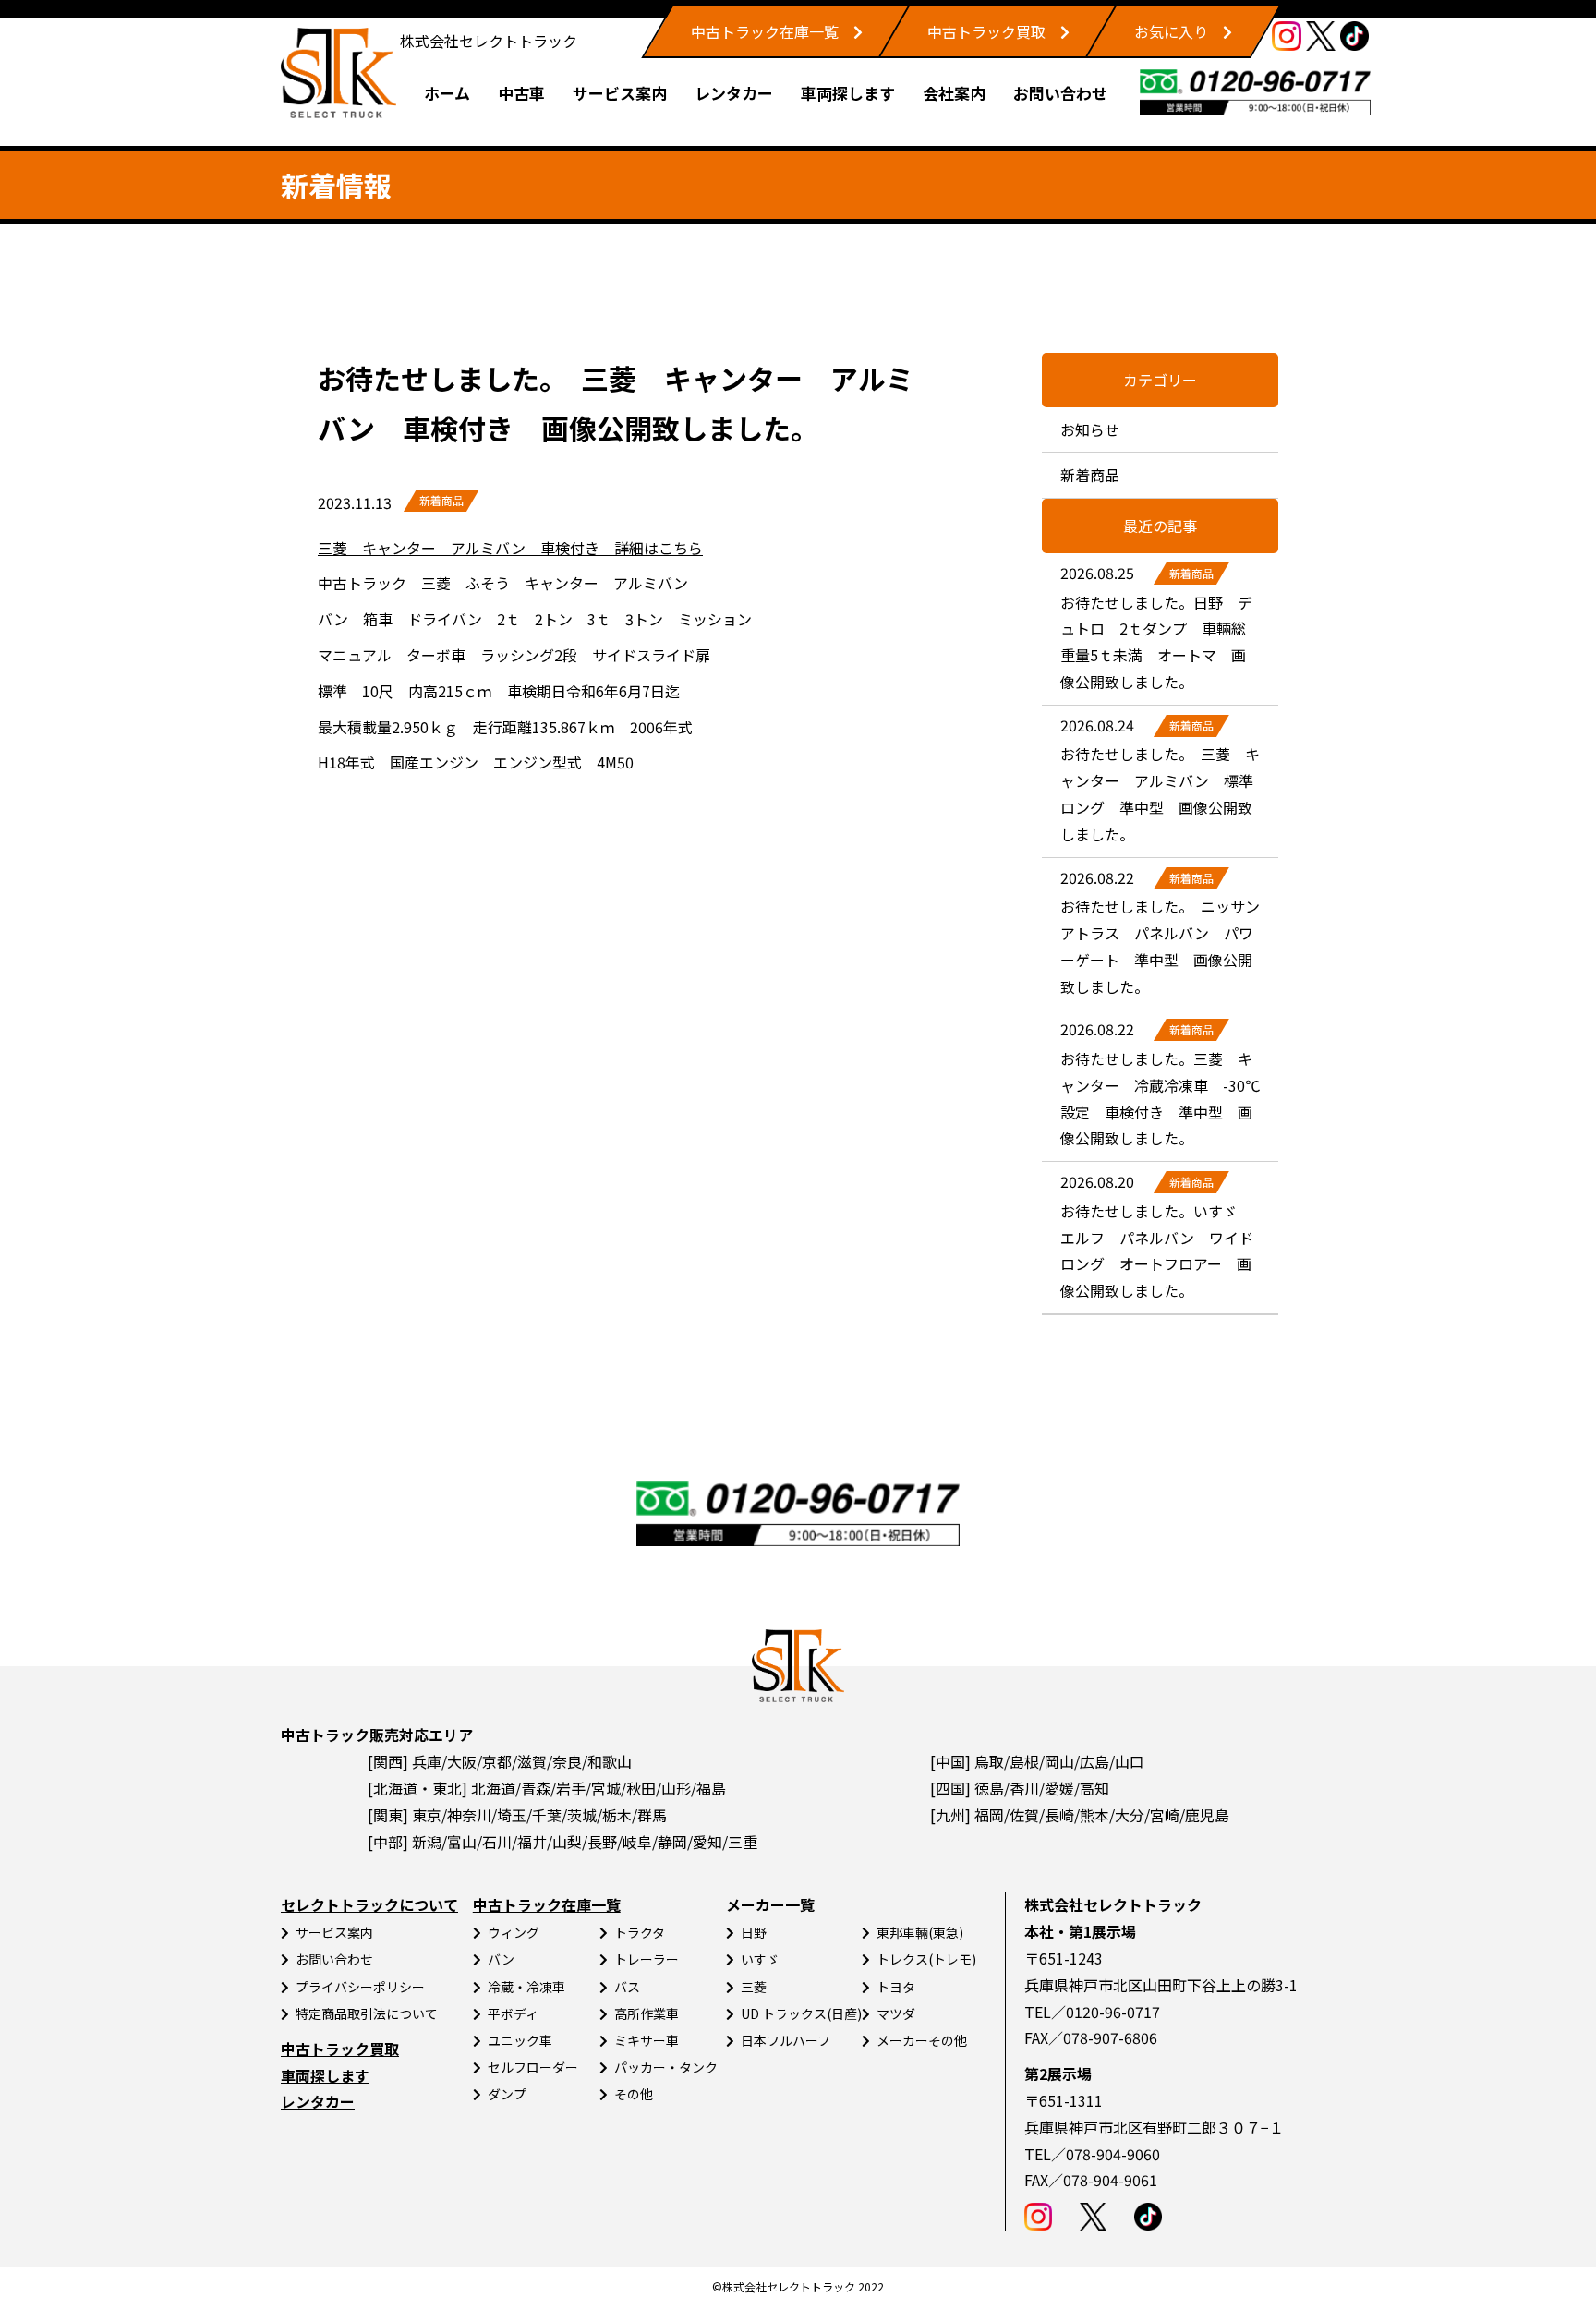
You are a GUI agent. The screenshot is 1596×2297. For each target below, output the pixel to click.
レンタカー (734, 93)
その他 (634, 2094)
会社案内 (954, 93)
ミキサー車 (647, 2040)
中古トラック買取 (986, 31)
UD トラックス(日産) (801, 2013)
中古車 (521, 93)
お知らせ (1090, 429)
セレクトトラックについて (369, 1904)
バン (501, 1959)
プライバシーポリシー (360, 1987)
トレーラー (647, 1959)
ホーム (447, 93)
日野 (754, 1932)
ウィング (514, 1932)
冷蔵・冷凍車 (526, 1987)
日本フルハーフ (786, 2040)
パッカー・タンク (666, 2067)
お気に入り (1171, 31)
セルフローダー (533, 2067)
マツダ (896, 2013)
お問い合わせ (1060, 93)
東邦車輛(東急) (920, 1932)
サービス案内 (620, 93)
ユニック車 (520, 2040)
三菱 (754, 1987)
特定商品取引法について (367, 2013)
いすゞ (760, 1959)
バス (627, 1987)
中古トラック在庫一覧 (765, 31)
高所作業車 (647, 2013)
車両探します (848, 93)
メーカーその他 (922, 2040)
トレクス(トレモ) (926, 1959)
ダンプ (507, 2094)
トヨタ (896, 1987)
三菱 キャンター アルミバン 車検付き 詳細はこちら (510, 548)
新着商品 (441, 500)
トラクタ (640, 1932)
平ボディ (513, 2013)
